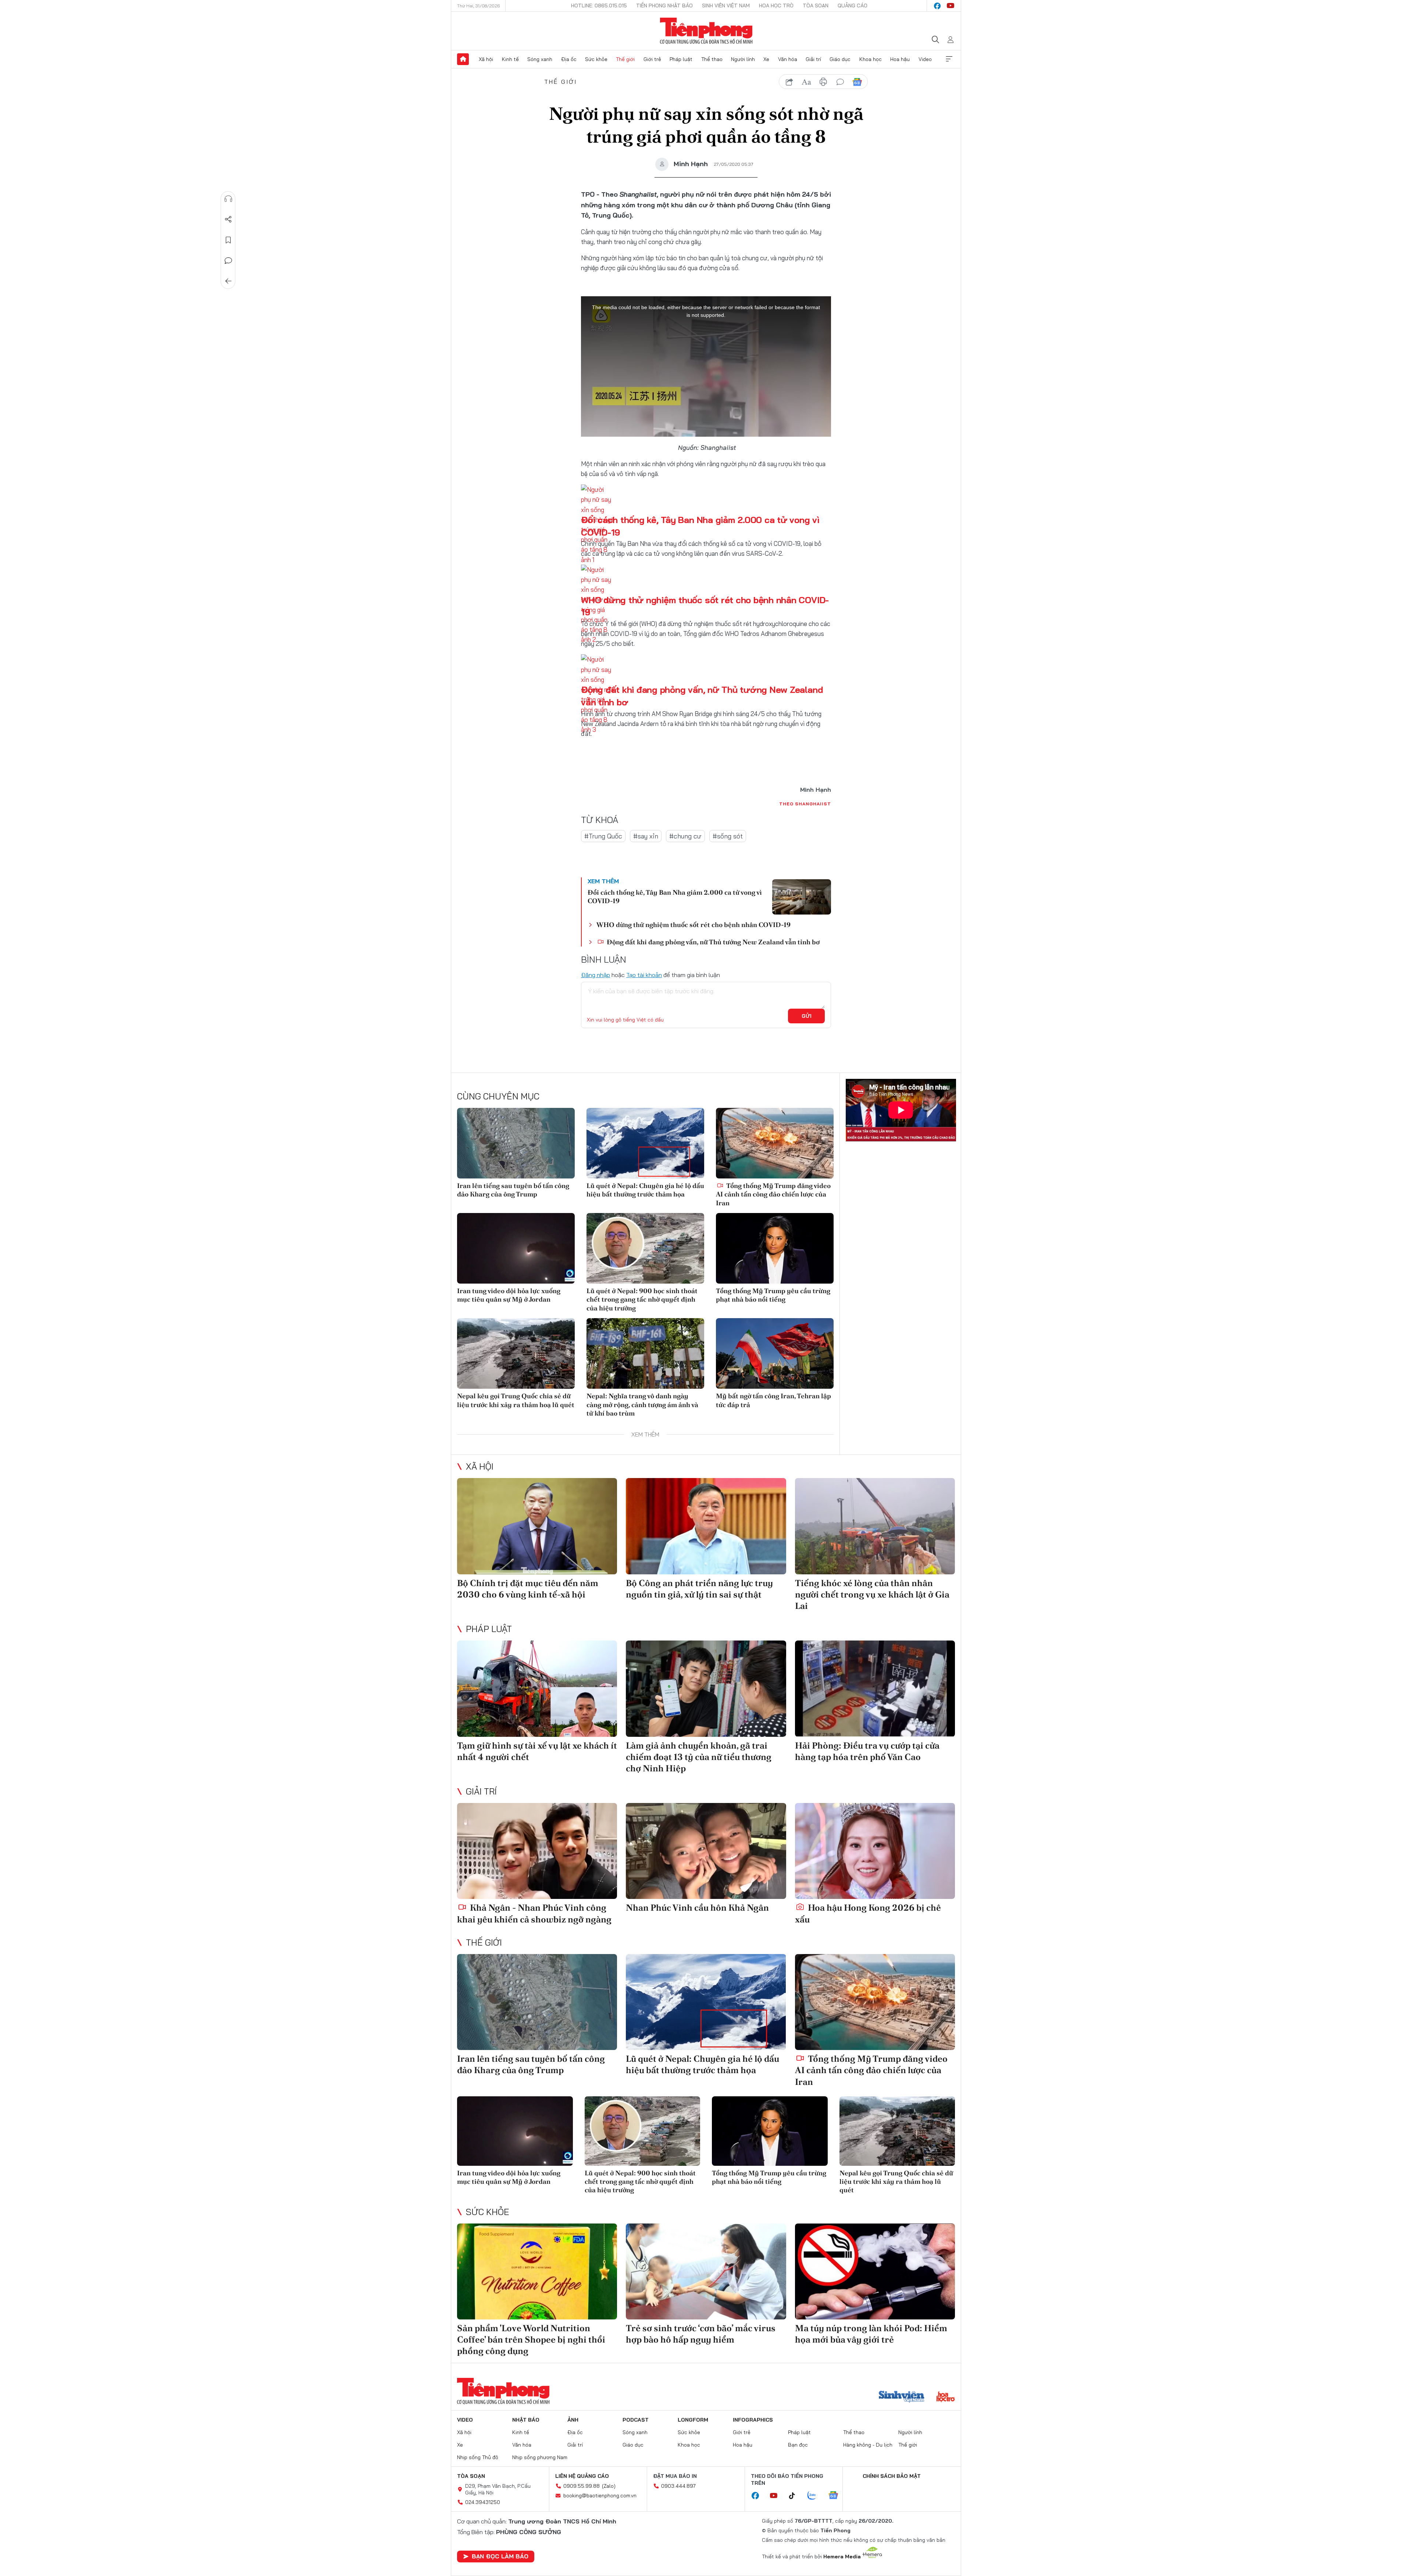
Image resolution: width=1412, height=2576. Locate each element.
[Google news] (837, 2496)
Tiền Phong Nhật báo (664, 6)
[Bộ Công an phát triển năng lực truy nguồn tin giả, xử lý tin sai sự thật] (706, 1526)
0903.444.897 (678, 2486)
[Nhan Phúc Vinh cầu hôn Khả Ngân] (706, 1851)
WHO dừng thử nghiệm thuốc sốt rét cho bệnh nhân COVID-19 (693, 925)
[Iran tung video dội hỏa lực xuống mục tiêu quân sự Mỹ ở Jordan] (516, 1248)
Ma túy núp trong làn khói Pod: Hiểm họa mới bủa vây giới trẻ (871, 2334)
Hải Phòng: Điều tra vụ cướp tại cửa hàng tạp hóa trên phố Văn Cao (867, 1751)
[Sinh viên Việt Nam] (902, 2397)
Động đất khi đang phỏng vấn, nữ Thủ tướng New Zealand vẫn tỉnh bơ (712, 942)
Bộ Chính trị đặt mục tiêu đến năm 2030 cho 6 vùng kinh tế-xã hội (528, 1589)
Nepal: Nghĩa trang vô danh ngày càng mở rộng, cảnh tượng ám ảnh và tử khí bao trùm (642, 1405)
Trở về (228, 281)
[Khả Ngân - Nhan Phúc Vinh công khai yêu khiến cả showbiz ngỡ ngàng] (537, 1851)
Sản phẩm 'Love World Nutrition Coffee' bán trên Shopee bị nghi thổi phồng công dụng (531, 2339)
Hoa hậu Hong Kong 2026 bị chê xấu (868, 1913)
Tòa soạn (816, 6)
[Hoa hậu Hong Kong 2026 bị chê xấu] (875, 1851)
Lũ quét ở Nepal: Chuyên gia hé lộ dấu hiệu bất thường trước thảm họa (645, 1190)
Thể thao (712, 59)
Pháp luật (681, 59)
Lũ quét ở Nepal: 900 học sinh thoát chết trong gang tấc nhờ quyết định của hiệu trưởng (642, 1299)
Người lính (743, 59)
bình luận (840, 82)
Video (925, 59)
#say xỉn (646, 836)
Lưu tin (228, 240)
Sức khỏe (596, 59)
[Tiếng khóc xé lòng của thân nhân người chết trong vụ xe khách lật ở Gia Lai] (875, 1526)
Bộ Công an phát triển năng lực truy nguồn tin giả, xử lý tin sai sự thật (699, 1589)
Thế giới (625, 59)
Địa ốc (569, 59)
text (806, 82)
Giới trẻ (652, 59)
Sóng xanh (540, 59)
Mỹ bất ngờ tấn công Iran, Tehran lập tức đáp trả (773, 1400)
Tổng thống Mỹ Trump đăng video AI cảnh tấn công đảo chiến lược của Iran (773, 1194)
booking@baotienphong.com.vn (600, 2495)
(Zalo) (609, 2486)
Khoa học (871, 59)
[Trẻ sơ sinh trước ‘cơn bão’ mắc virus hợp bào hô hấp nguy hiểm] (706, 2271)
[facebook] (937, 6)
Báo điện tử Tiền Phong (706, 31)
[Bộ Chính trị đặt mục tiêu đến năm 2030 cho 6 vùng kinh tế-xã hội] (537, 1526)
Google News (857, 82)
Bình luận (228, 261)
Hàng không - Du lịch (868, 2445)
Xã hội (486, 59)
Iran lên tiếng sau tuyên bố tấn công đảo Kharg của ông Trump (513, 1190)
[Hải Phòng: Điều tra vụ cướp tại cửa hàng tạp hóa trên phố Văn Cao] (875, 1688)
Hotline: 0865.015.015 (599, 6)
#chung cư (685, 836)
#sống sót (728, 836)
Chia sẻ (228, 219)
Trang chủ (463, 59)
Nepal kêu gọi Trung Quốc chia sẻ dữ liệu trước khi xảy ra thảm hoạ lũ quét (516, 1400)
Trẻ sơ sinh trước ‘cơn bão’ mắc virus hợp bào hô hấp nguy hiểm (701, 2334)
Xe (766, 59)
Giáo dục (840, 59)
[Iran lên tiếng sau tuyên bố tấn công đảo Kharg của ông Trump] (516, 1143)
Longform (693, 2420)
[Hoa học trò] (946, 2397)
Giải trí (813, 59)
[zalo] (816, 2496)
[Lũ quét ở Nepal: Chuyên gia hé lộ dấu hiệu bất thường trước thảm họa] (645, 1143)
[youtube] (951, 6)
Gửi (807, 1016)
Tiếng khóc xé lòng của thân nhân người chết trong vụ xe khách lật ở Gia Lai (872, 1594)
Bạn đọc (798, 2445)
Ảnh (573, 2420)
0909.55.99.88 (582, 2486)
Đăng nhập (596, 975)
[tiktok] (796, 2496)
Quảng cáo (853, 6)
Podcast (636, 2420)
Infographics (753, 2420)
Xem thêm (949, 59)
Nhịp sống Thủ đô (478, 2457)
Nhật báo (526, 2420)
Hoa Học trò (776, 6)
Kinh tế (510, 59)
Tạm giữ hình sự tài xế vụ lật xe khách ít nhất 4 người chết (537, 1751)
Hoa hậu (900, 59)
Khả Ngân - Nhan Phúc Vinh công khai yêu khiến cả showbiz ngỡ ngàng (534, 1913)
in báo (823, 82)
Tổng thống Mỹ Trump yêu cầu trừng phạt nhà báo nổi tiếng (773, 1295)
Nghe (228, 199)
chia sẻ (789, 82)
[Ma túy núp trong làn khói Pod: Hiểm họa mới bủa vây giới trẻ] (875, 2271)
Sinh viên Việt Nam (726, 6)
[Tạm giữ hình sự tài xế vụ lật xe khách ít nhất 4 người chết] (537, 1688)
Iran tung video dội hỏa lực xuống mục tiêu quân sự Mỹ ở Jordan (509, 1295)
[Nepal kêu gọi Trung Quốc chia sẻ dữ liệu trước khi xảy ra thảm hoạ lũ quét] (516, 1353)
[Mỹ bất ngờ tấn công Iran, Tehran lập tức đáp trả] (775, 1353)
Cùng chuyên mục (498, 1096)
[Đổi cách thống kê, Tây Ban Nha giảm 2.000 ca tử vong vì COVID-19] (802, 897)
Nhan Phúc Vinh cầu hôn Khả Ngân (697, 1908)
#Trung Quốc (603, 836)
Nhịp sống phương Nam (540, 2457)
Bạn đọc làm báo (500, 2556)
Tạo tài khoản (644, 975)
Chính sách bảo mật (892, 2476)
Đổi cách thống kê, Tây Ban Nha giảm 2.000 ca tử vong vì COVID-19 (675, 897)
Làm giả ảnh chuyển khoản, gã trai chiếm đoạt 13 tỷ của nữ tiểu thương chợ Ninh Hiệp (699, 1757)
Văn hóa (788, 59)
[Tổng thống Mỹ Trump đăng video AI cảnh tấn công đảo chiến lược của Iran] (775, 1143)
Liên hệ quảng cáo (582, 2476)
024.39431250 (483, 2502)
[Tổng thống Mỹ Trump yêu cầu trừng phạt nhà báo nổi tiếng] (775, 1248)
